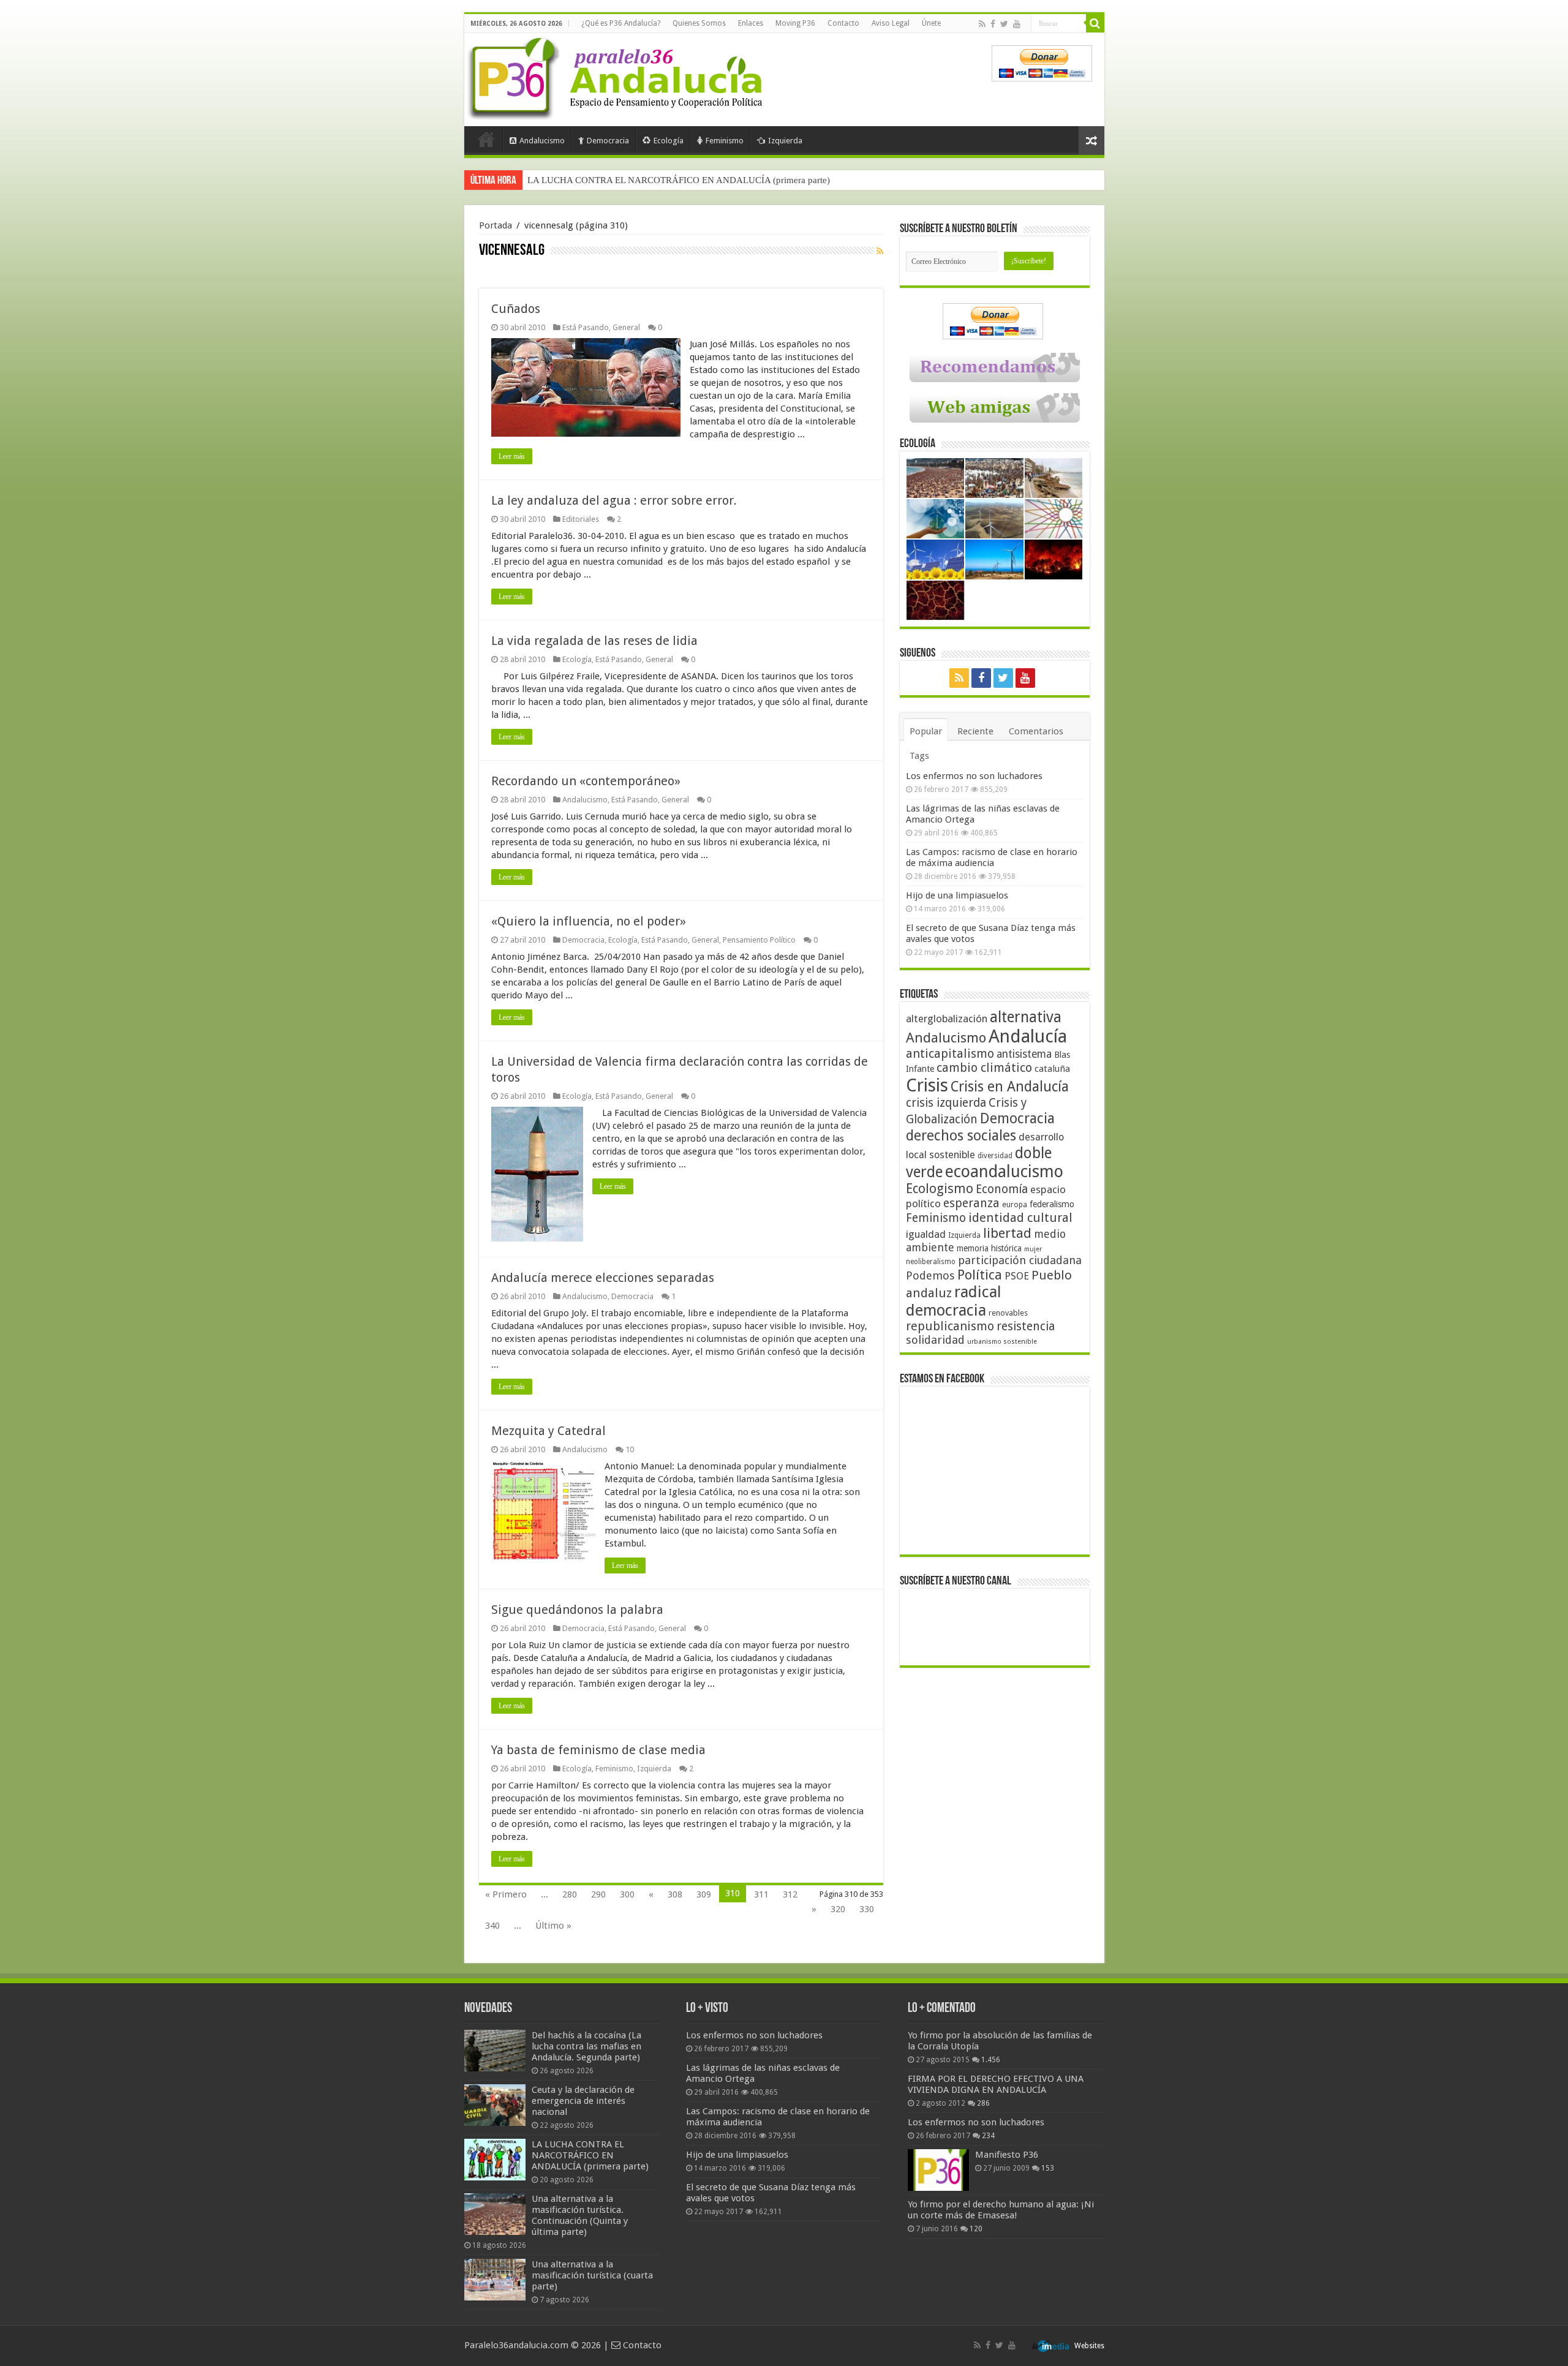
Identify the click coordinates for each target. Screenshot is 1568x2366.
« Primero (506, 1894)
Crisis (927, 1085)
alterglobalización (947, 1019)
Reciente (975, 731)
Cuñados (516, 309)
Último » (553, 1926)
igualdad (926, 1234)
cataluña (1052, 1069)
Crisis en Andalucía (1010, 1087)
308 (675, 1894)
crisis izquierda (946, 1103)
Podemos (930, 1275)
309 (704, 1894)
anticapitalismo (950, 1054)
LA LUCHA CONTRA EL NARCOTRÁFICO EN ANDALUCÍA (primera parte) (590, 2155)
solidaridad (935, 1340)
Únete (931, 23)
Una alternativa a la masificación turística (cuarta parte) (592, 2275)
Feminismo (725, 141)
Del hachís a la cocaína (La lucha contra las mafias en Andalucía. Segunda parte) (586, 2046)
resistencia (1026, 1326)
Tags (919, 756)
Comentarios (1036, 731)
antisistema (1024, 1054)
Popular (926, 731)
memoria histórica (989, 1248)
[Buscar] (1095, 23)
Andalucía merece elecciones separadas (603, 1278)
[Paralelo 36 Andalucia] (617, 76)
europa (1015, 1205)
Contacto (843, 23)
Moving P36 (795, 23)
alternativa (1026, 1017)
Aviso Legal (891, 23)
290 (598, 1894)
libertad (1007, 1233)
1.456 (991, 2060)
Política (980, 1275)
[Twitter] (1004, 24)
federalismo (1052, 1204)
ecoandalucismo (1004, 1171)
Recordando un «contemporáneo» (586, 781)
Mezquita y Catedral (548, 1431)
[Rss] (982, 24)
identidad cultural (1020, 1218)
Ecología (669, 141)
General (626, 327)
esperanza (971, 1203)
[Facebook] (993, 24)
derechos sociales (961, 1136)
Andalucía (1028, 1036)
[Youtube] (1017, 24)
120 (976, 2229)
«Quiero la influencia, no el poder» (589, 921)
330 (867, 1909)
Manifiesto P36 (1007, 2155)
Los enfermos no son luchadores (974, 776)
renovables (1008, 1313)
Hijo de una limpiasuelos (957, 895)
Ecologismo (940, 1189)
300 (627, 1894)
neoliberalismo (931, 1262)
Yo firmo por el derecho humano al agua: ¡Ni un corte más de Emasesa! (1001, 2210)
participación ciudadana (1020, 1260)
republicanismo (950, 1326)
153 (1048, 2168)
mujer (1033, 1249)
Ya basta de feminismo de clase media (598, 1750)
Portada (486, 139)
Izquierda (785, 141)
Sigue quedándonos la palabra (577, 1610)
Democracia (608, 141)
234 (988, 2136)
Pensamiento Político (759, 940)
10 (630, 1449)
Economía (1002, 1189)
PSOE (1017, 1276)
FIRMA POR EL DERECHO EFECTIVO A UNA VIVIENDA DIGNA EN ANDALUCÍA (996, 2084)
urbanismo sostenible (1002, 1342)
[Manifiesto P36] (938, 2170)
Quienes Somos (699, 23)
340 (492, 1926)
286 (983, 2103)
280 (570, 1894)
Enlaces (751, 23)
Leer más (512, 456)
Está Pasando (586, 327)
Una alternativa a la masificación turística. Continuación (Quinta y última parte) (679, 180)
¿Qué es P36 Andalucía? (621, 23)
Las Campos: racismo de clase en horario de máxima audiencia (992, 857)
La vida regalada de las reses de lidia (594, 641)
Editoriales (581, 519)
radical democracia (954, 1301)
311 (761, 1894)
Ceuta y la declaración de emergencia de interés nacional (583, 2101)
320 (838, 1909)
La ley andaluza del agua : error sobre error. (614, 500)
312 (790, 1894)
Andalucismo (542, 141)
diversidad (995, 1156)
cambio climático (984, 1068)
